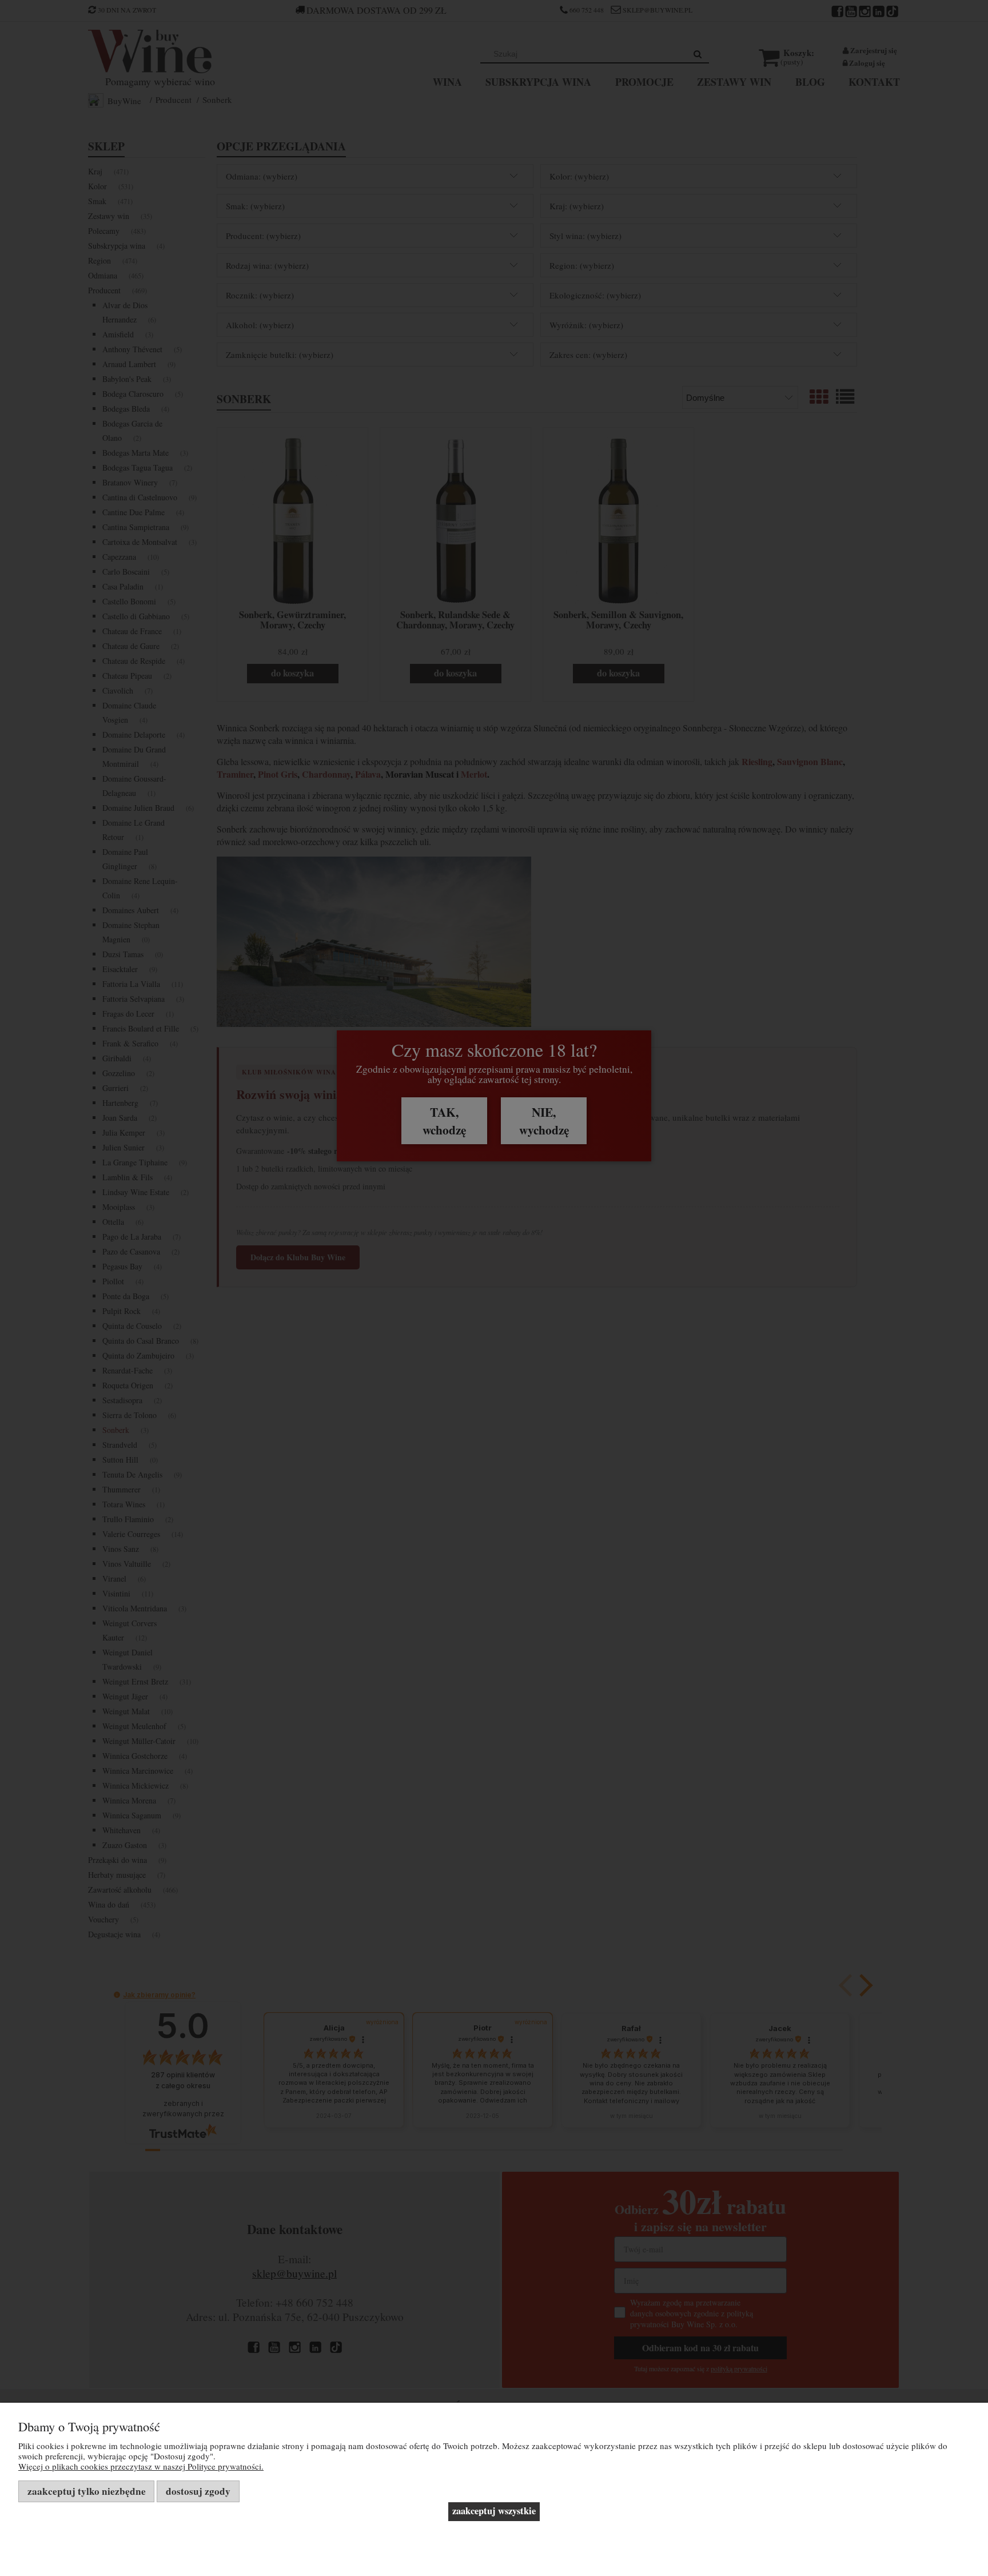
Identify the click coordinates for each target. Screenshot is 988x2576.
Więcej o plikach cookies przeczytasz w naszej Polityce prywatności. (141, 2466)
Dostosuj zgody (198, 2491)
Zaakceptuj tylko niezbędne (87, 2491)
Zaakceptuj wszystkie (494, 2511)
